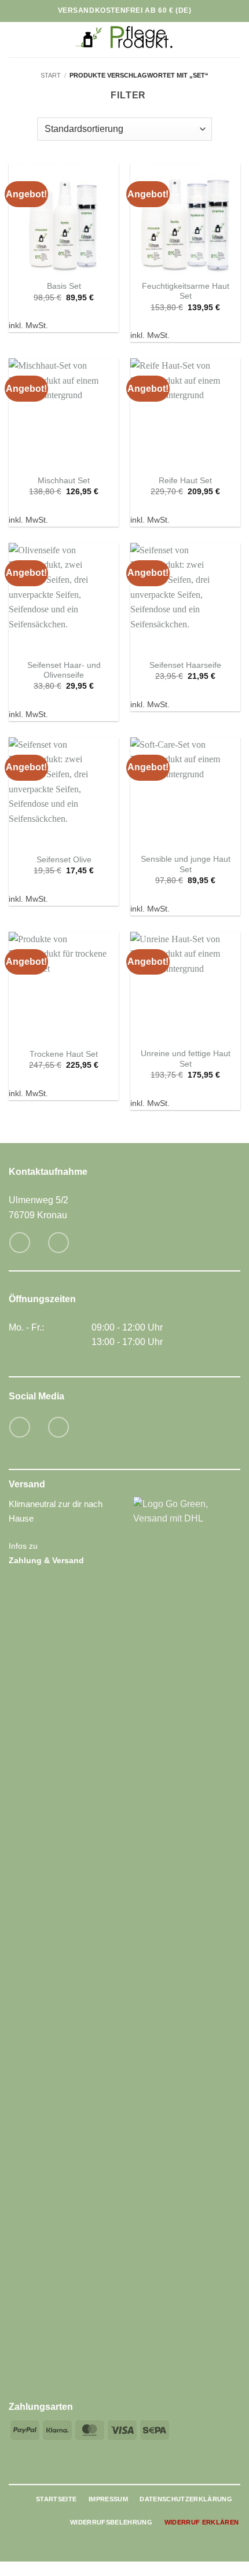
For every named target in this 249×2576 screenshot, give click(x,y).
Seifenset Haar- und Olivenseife (64, 670)
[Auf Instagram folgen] (58, 1427)
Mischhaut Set (64, 481)
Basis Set (64, 286)
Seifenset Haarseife (185, 665)
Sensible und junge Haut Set (186, 864)
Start (51, 75)
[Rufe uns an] (58, 1242)
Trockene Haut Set (64, 1054)
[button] (16, 40)
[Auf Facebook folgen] (19, 1427)
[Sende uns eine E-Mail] (19, 1242)
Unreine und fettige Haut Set (186, 1059)
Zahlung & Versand (46, 1560)
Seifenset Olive (64, 860)
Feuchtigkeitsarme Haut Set (186, 291)
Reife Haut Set (185, 481)
